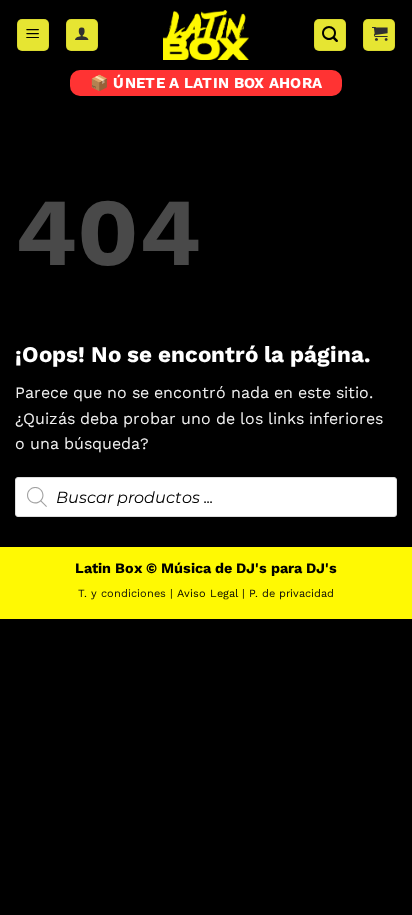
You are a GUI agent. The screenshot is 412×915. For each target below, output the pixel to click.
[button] (33, 35)
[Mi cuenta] (82, 35)
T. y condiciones (122, 593)
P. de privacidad (291, 593)
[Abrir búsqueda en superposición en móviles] (206, 497)
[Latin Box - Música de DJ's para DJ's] (206, 35)
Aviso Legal (207, 593)
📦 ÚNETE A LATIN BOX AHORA (206, 83)
